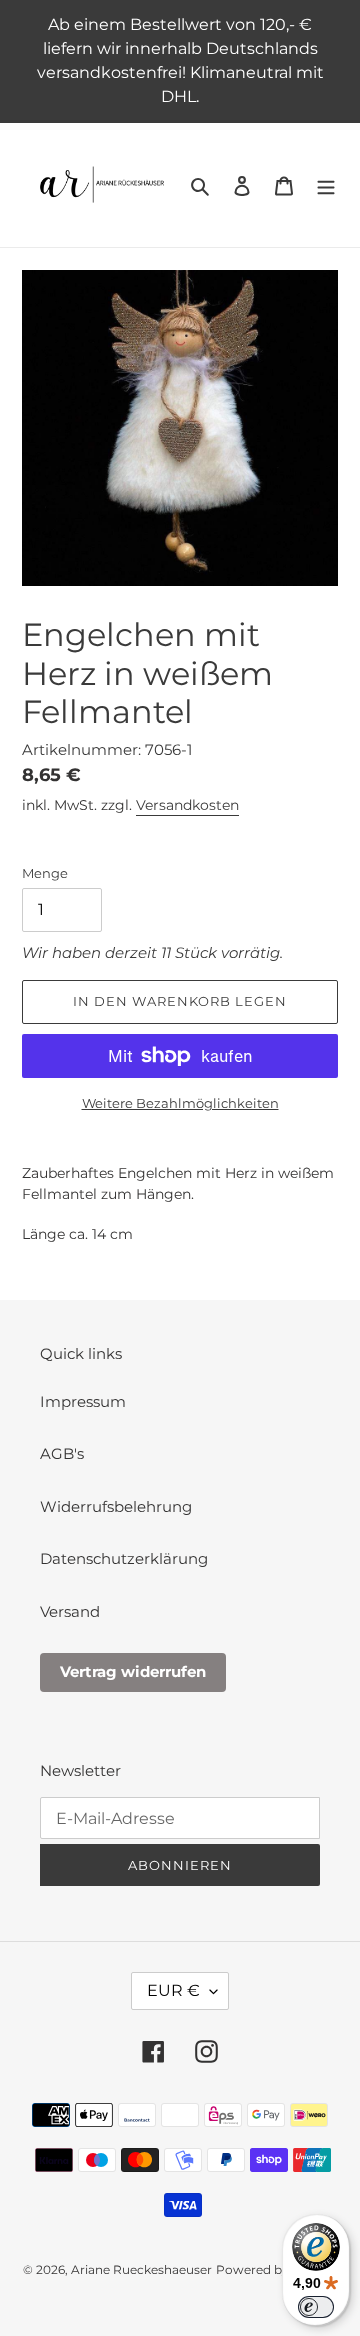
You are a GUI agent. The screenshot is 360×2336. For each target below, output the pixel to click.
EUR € (173, 1990)
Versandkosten (187, 805)
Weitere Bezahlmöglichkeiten (180, 1103)
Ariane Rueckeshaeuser (141, 2269)
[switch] (316, 2307)
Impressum (83, 1401)
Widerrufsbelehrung (116, 1506)
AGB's (62, 1453)
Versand (70, 1611)
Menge (45, 873)
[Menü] (326, 185)
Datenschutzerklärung (124, 1558)
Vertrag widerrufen (133, 1671)
